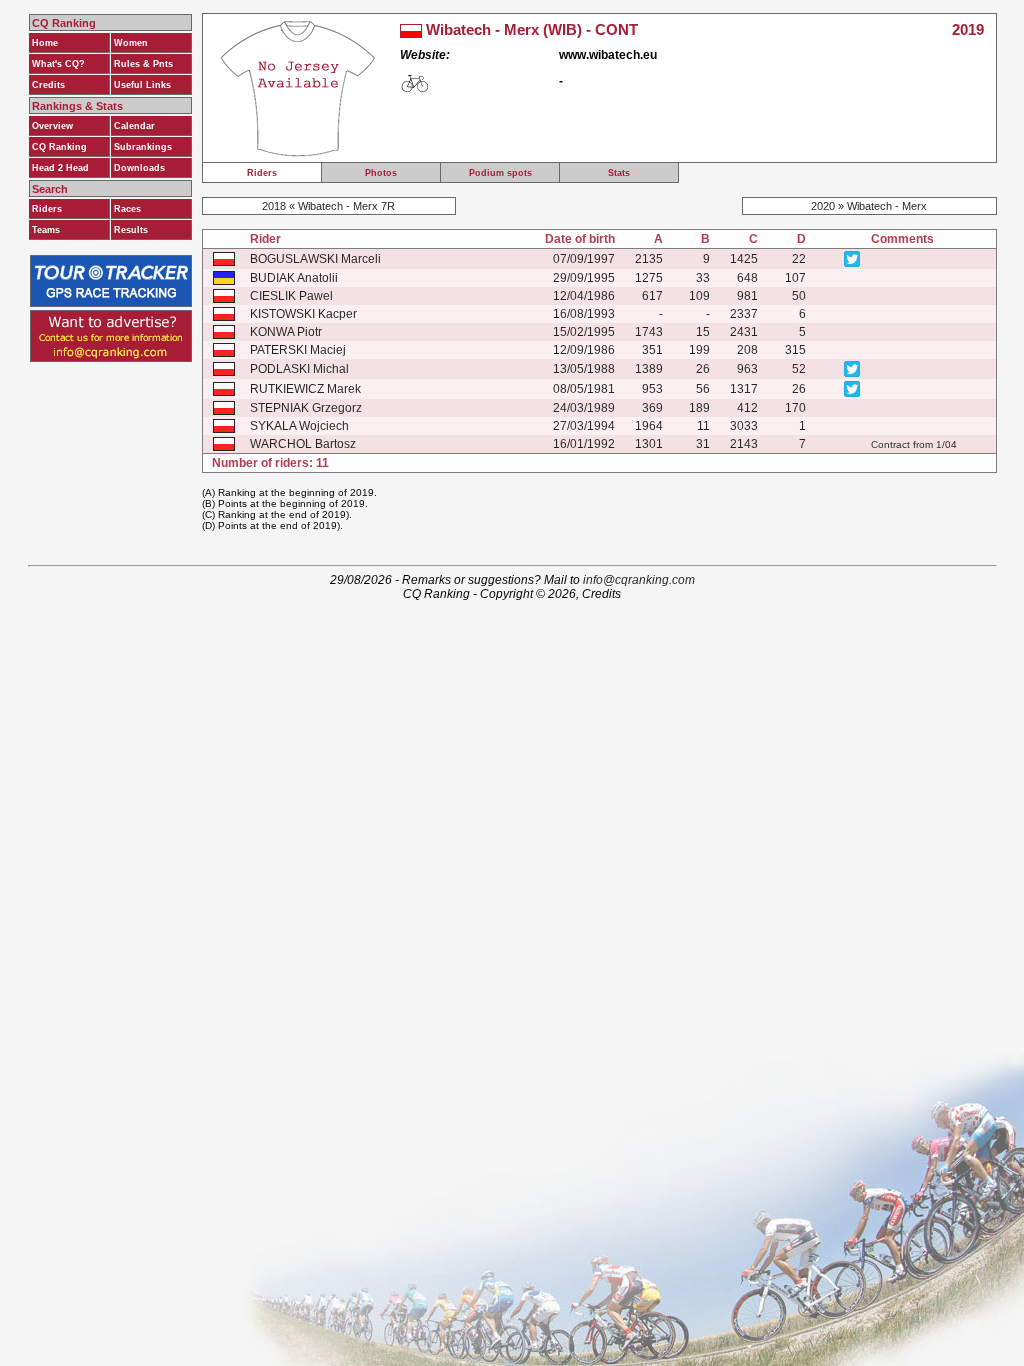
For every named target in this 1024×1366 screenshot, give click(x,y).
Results (131, 230)
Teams (46, 230)
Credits (48, 85)
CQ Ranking (59, 147)
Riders (47, 209)
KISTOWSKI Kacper (303, 314)
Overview (52, 126)
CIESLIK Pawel (291, 296)
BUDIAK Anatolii (294, 278)
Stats (619, 173)
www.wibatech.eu (608, 55)
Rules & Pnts (143, 64)
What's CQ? (58, 64)
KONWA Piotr (286, 332)
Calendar (134, 126)
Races (127, 209)
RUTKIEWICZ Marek (305, 389)
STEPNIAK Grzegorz (306, 408)
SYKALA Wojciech (299, 426)
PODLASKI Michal (299, 369)
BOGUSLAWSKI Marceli (315, 259)
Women (131, 43)
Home (45, 43)
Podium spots (500, 173)
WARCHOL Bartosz (303, 444)
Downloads (139, 168)
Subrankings (143, 147)
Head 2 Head (60, 168)
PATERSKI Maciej (298, 350)
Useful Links (142, 85)
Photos (381, 173)
